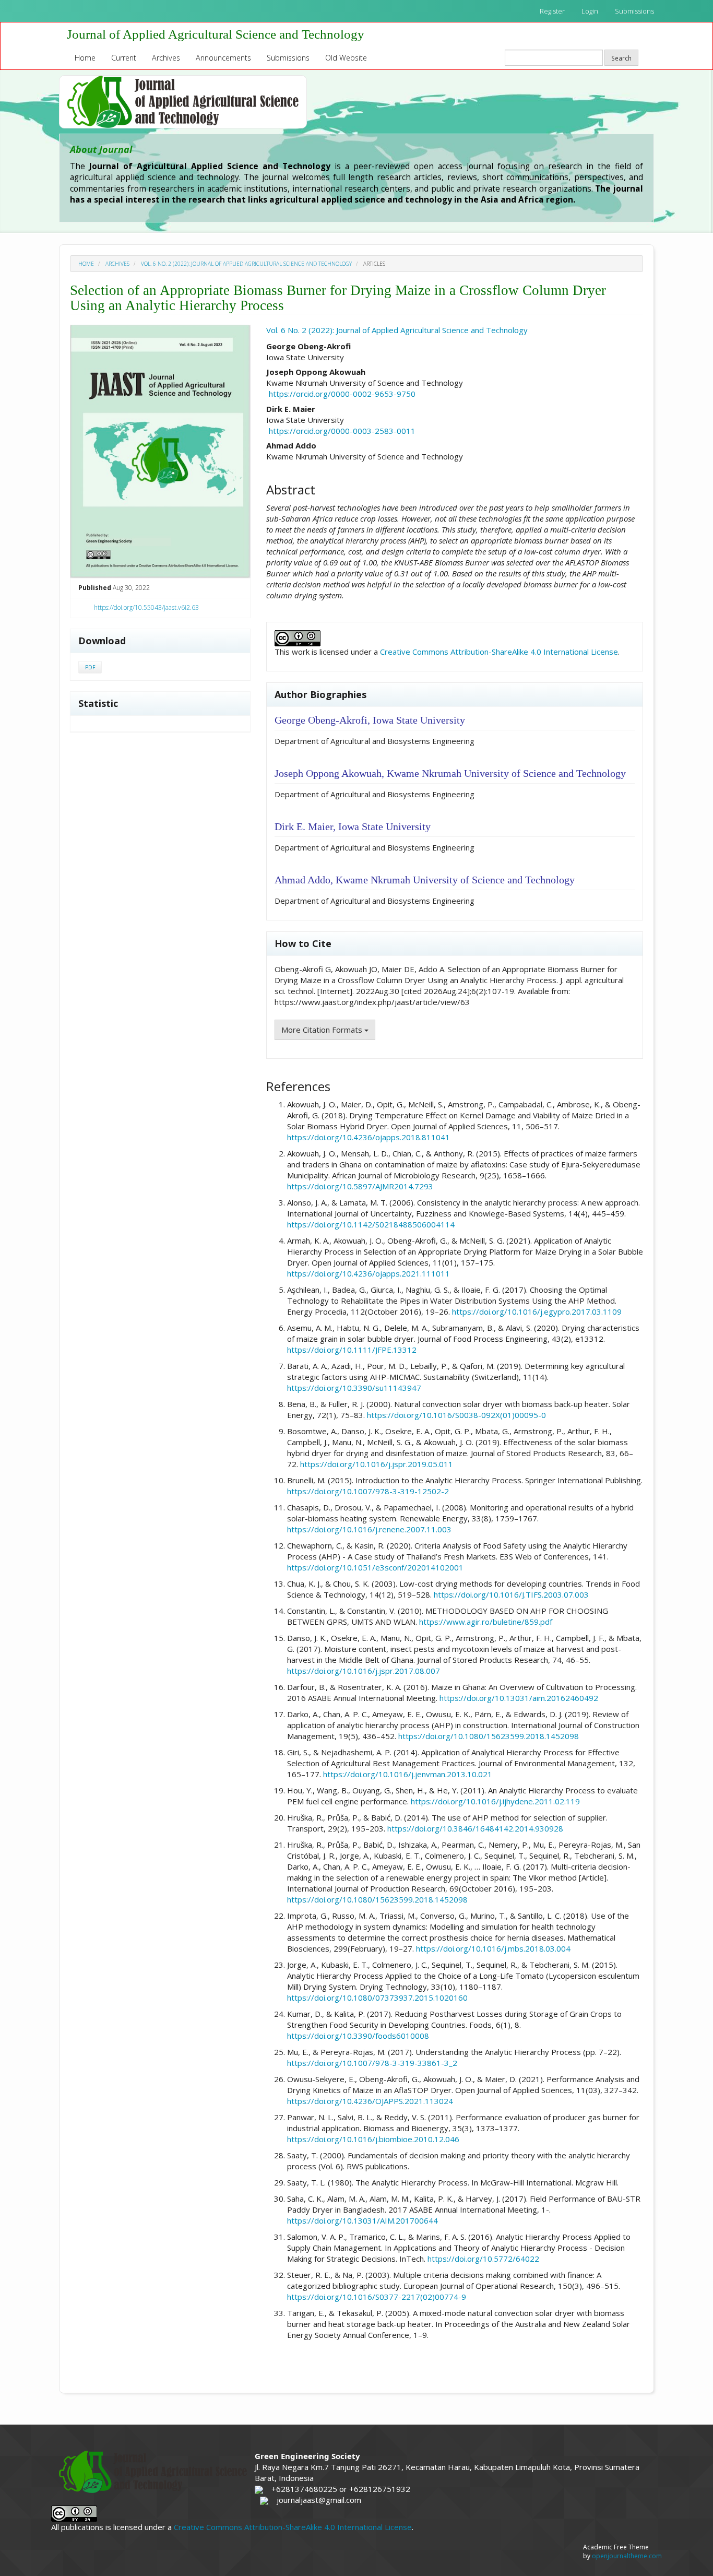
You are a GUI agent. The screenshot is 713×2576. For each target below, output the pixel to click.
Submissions (634, 11)
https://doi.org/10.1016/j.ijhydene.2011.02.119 (495, 1801)
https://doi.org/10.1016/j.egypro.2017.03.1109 (537, 1311)
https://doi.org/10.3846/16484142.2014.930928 (475, 1828)
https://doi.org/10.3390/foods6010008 (358, 2036)
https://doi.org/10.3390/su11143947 (354, 1388)
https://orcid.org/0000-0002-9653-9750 (342, 394)
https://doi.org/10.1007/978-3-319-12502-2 (368, 1491)
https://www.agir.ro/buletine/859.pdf (486, 1622)
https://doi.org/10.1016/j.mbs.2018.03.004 (493, 1948)
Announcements (223, 58)
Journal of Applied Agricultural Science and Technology (216, 34)
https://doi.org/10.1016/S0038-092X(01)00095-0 (456, 1415)
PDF (90, 667)
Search (621, 58)
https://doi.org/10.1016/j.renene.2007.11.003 (369, 1529)
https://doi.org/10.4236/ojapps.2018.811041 (369, 1137)
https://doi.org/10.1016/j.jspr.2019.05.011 (377, 1464)
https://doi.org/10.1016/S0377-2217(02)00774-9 (377, 2297)
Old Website (346, 58)
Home (85, 58)
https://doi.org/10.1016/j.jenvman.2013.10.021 (408, 1774)
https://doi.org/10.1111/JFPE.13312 (352, 1350)
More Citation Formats (323, 1030)
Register (552, 11)
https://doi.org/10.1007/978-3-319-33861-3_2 (372, 2063)
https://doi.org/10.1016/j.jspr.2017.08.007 (364, 1671)
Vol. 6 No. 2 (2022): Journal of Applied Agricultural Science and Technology (246, 264)
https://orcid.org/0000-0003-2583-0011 (342, 431)
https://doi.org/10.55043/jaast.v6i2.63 (146, 607)
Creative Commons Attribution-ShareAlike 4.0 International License (499, 652)
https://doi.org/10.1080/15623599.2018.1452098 (489, 1736)
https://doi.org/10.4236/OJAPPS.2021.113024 (370, 2101)
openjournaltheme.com (627, 2556)
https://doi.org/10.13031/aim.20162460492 (519, 1698)
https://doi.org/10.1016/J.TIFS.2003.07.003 (511, 1594)
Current (124, 58)
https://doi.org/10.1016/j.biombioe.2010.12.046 (373, 2139)
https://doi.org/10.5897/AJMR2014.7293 (360, 1186)
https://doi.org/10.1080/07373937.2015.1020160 (377, 1998)
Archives (166, 58)
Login (590, 11)
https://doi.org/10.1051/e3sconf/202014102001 (375, 1567)
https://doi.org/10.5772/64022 (483, 2259)
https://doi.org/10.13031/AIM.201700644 (363, 2220)
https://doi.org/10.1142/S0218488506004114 (371, 1224)
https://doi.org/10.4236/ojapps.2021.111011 (369, 1273)
